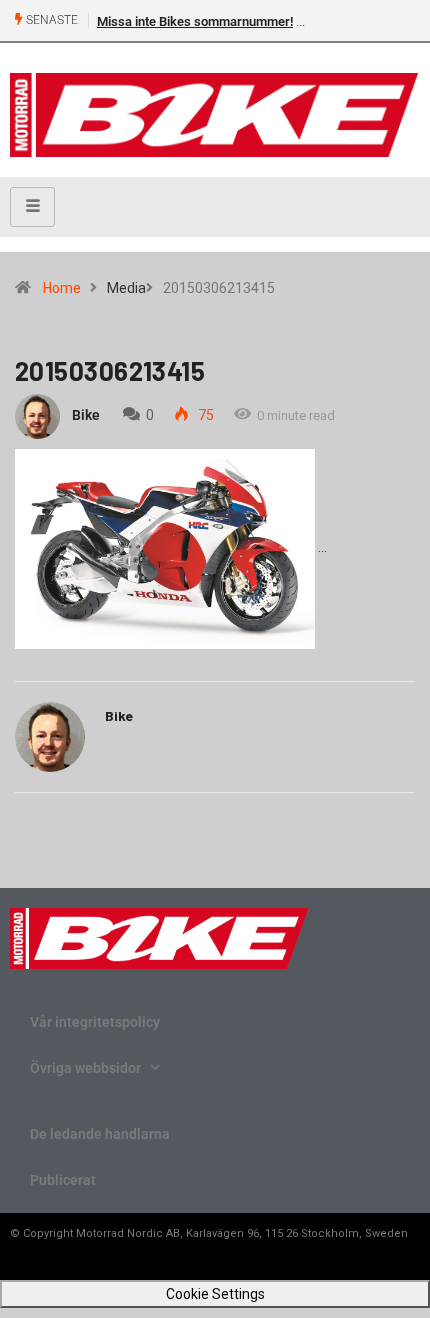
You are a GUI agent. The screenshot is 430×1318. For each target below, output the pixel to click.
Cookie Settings (215, 1294)
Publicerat (63, 1180)
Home (62, 288)
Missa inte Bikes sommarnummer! (195, 21)
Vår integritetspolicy (95, 1022)
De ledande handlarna (100, 1134)
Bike (86, 415)
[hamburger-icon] (32, 207)
